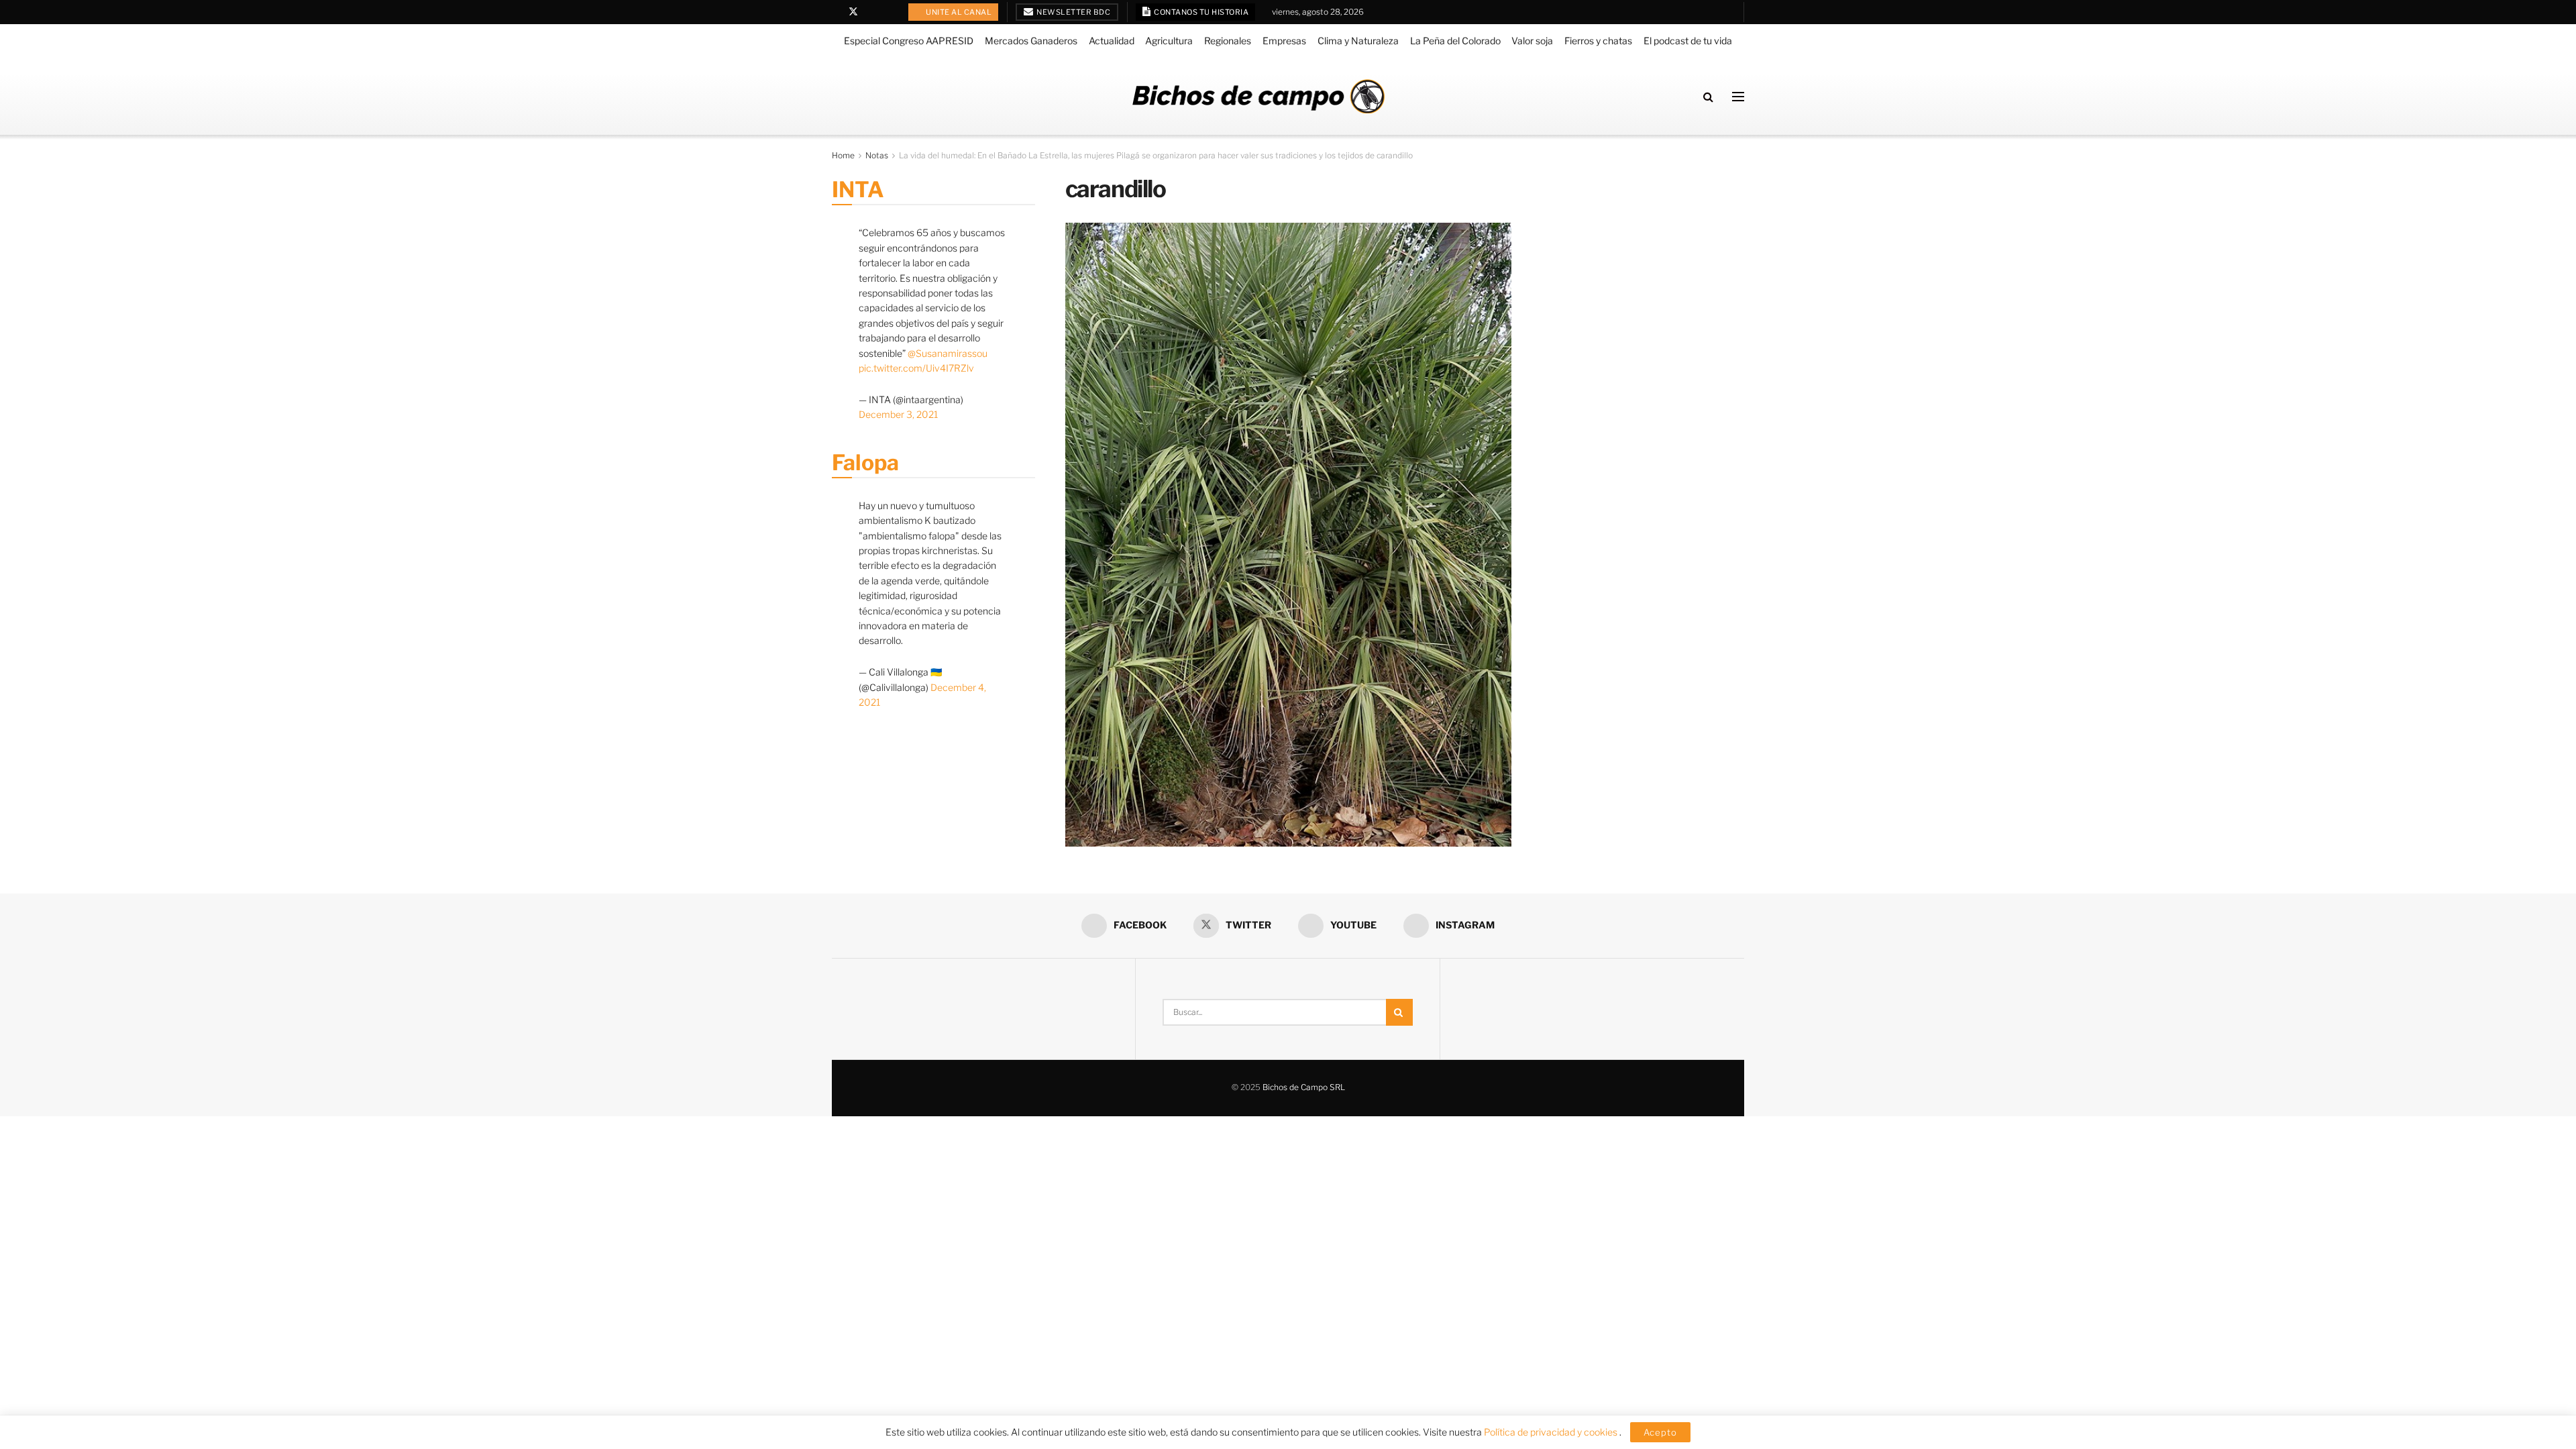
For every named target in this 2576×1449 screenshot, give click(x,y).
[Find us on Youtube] (871, 12)
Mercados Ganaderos (1031, 41)
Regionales (1228, 41)
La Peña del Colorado (1455, 41)
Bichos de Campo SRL (1304, 1087)
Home (843, 155)
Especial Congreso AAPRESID (909, 41)
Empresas (1284, 41)
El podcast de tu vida (1688, 41)
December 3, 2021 (898, 414)
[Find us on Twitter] (853, 12)
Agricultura (1169, 41)
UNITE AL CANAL (958, 12)
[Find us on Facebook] (836, 12)
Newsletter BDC (1073, 12)
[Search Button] (1708, 97)
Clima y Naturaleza (1358, 41)
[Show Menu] (1738, 97)
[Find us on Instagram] (888, 12)
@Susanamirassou (948, 353)
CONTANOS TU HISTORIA (1201, 12)
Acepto (1660, 1432)
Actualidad (1112, 41)
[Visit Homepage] (1258, 96)
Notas (877, 155)
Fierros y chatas (1598, 41)
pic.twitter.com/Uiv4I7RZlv (916, 368)
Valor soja (1532, 41)
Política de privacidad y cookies (1552, 1432)
